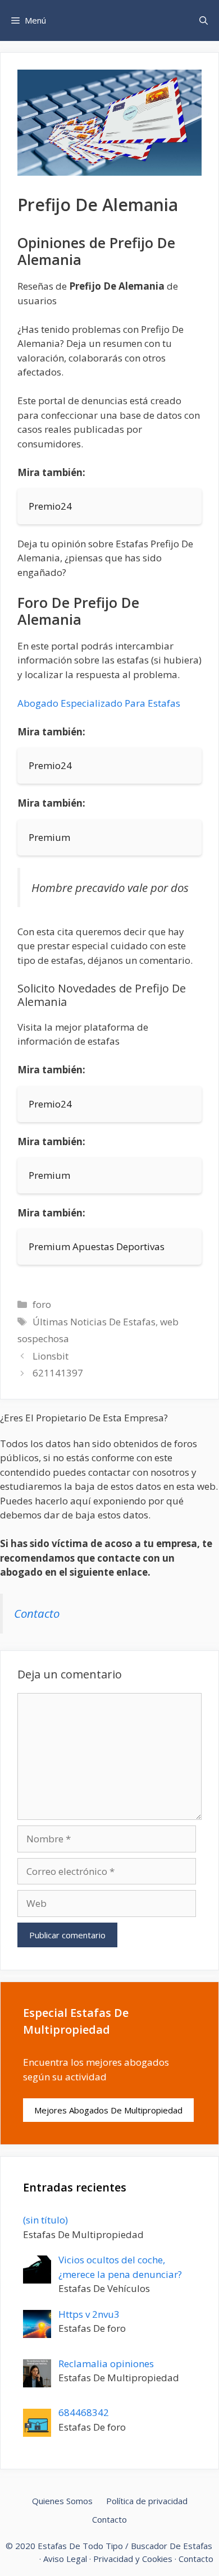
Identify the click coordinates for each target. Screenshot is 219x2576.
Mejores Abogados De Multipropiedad (108, 2110)
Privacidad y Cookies (133, 2559)
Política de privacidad (147, 2501)
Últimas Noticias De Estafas (94, 1322)
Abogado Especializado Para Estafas (99, 703)
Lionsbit (51, 1356)
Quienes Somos (62, 2501)
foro (42, 1304)
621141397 (58, 1373)
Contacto (37, 1613)
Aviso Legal (65, 2559)
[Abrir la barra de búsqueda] (204, 20)
